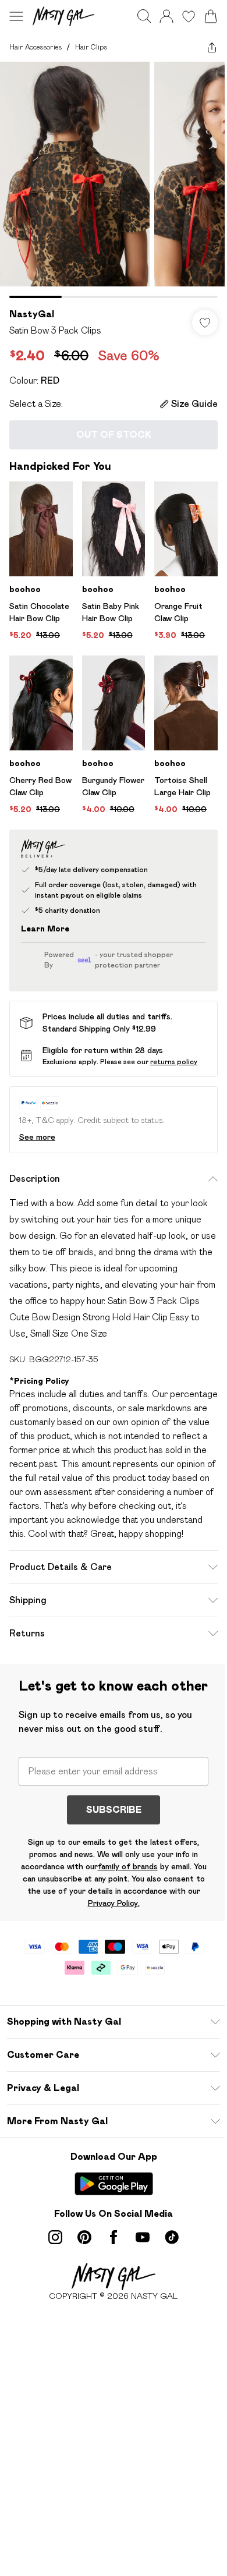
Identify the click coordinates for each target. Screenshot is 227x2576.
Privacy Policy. (114, 1903)
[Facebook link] (114, 2237)
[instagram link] (55, 2237)
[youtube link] (143, 2237)
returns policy (174, 1062)
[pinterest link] (84, 2237)
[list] (114, 180)
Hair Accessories (36, 47)
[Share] (212, 47)
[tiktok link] (172, 2237)
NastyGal (32, 314)
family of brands (128, 1866)
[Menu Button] (16, 16)
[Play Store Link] (114, 2184)
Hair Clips (91, 47)
